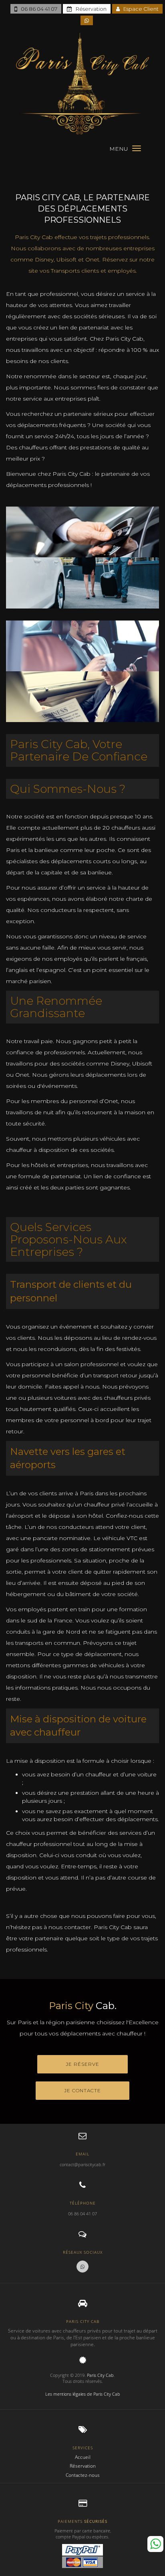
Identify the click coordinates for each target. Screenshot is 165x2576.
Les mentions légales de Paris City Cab (83, 2394)
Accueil (83, 2457)
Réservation (89, 9)
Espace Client (139, 9)
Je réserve (82, 2064)
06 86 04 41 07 (37, 9)
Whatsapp (155, 2544)
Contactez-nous (83, 2475)
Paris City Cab (100, 2375)
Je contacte (82, 2090)
